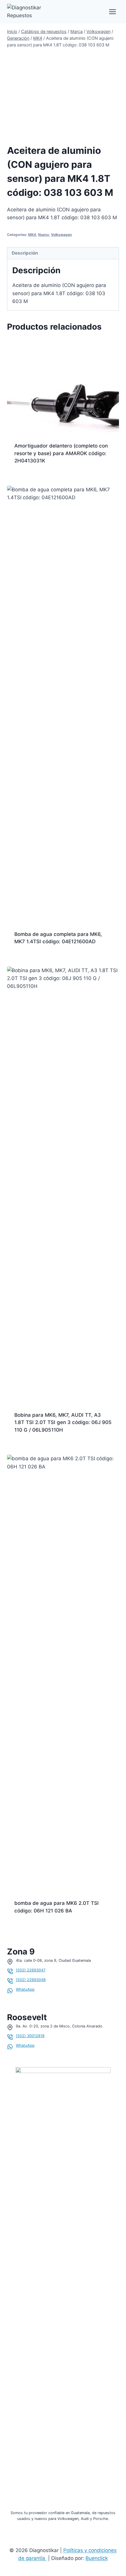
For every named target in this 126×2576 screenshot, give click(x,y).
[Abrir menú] (112, 12)
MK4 (32, 235)
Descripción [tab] (25, 253)
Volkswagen (61, 235)
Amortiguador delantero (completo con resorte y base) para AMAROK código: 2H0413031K (61, 453)
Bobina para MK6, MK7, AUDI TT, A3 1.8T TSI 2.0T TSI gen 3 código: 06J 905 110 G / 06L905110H (63, 1422)
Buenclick (97, 2558)
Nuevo (44, 235)
